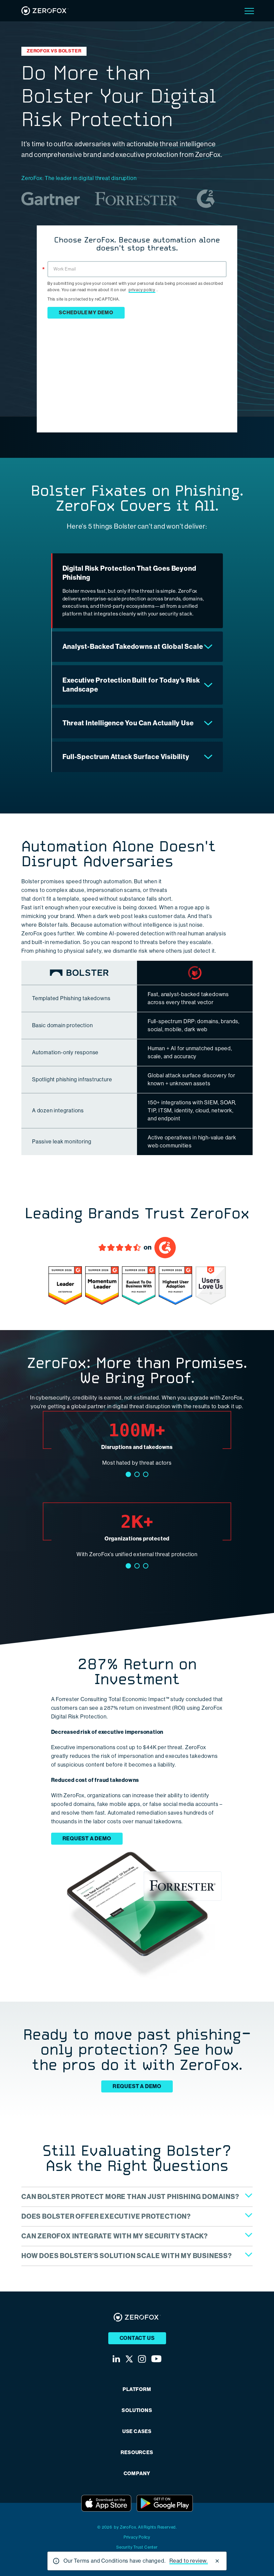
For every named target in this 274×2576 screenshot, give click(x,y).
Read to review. (189, 2561)
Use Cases (137, 2432)
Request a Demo (87, 1838)
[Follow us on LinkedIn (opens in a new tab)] (116, 2359)
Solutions (137, 2411)
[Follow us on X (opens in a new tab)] (129, 2359)
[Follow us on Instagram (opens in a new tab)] (142, 2359)
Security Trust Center (137, 2547)
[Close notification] (217, 2561)
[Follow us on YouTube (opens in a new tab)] (156, 2359)
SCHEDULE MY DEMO (86, 313)
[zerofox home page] (45, 11)
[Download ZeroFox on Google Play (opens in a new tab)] (165, 2503)
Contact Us (137, 2338)
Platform (137, 2389)
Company (137, 2474)
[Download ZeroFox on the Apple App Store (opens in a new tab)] (106, 2503)
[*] (137, 260)
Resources (137, 2453)
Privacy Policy (137, 2537)
